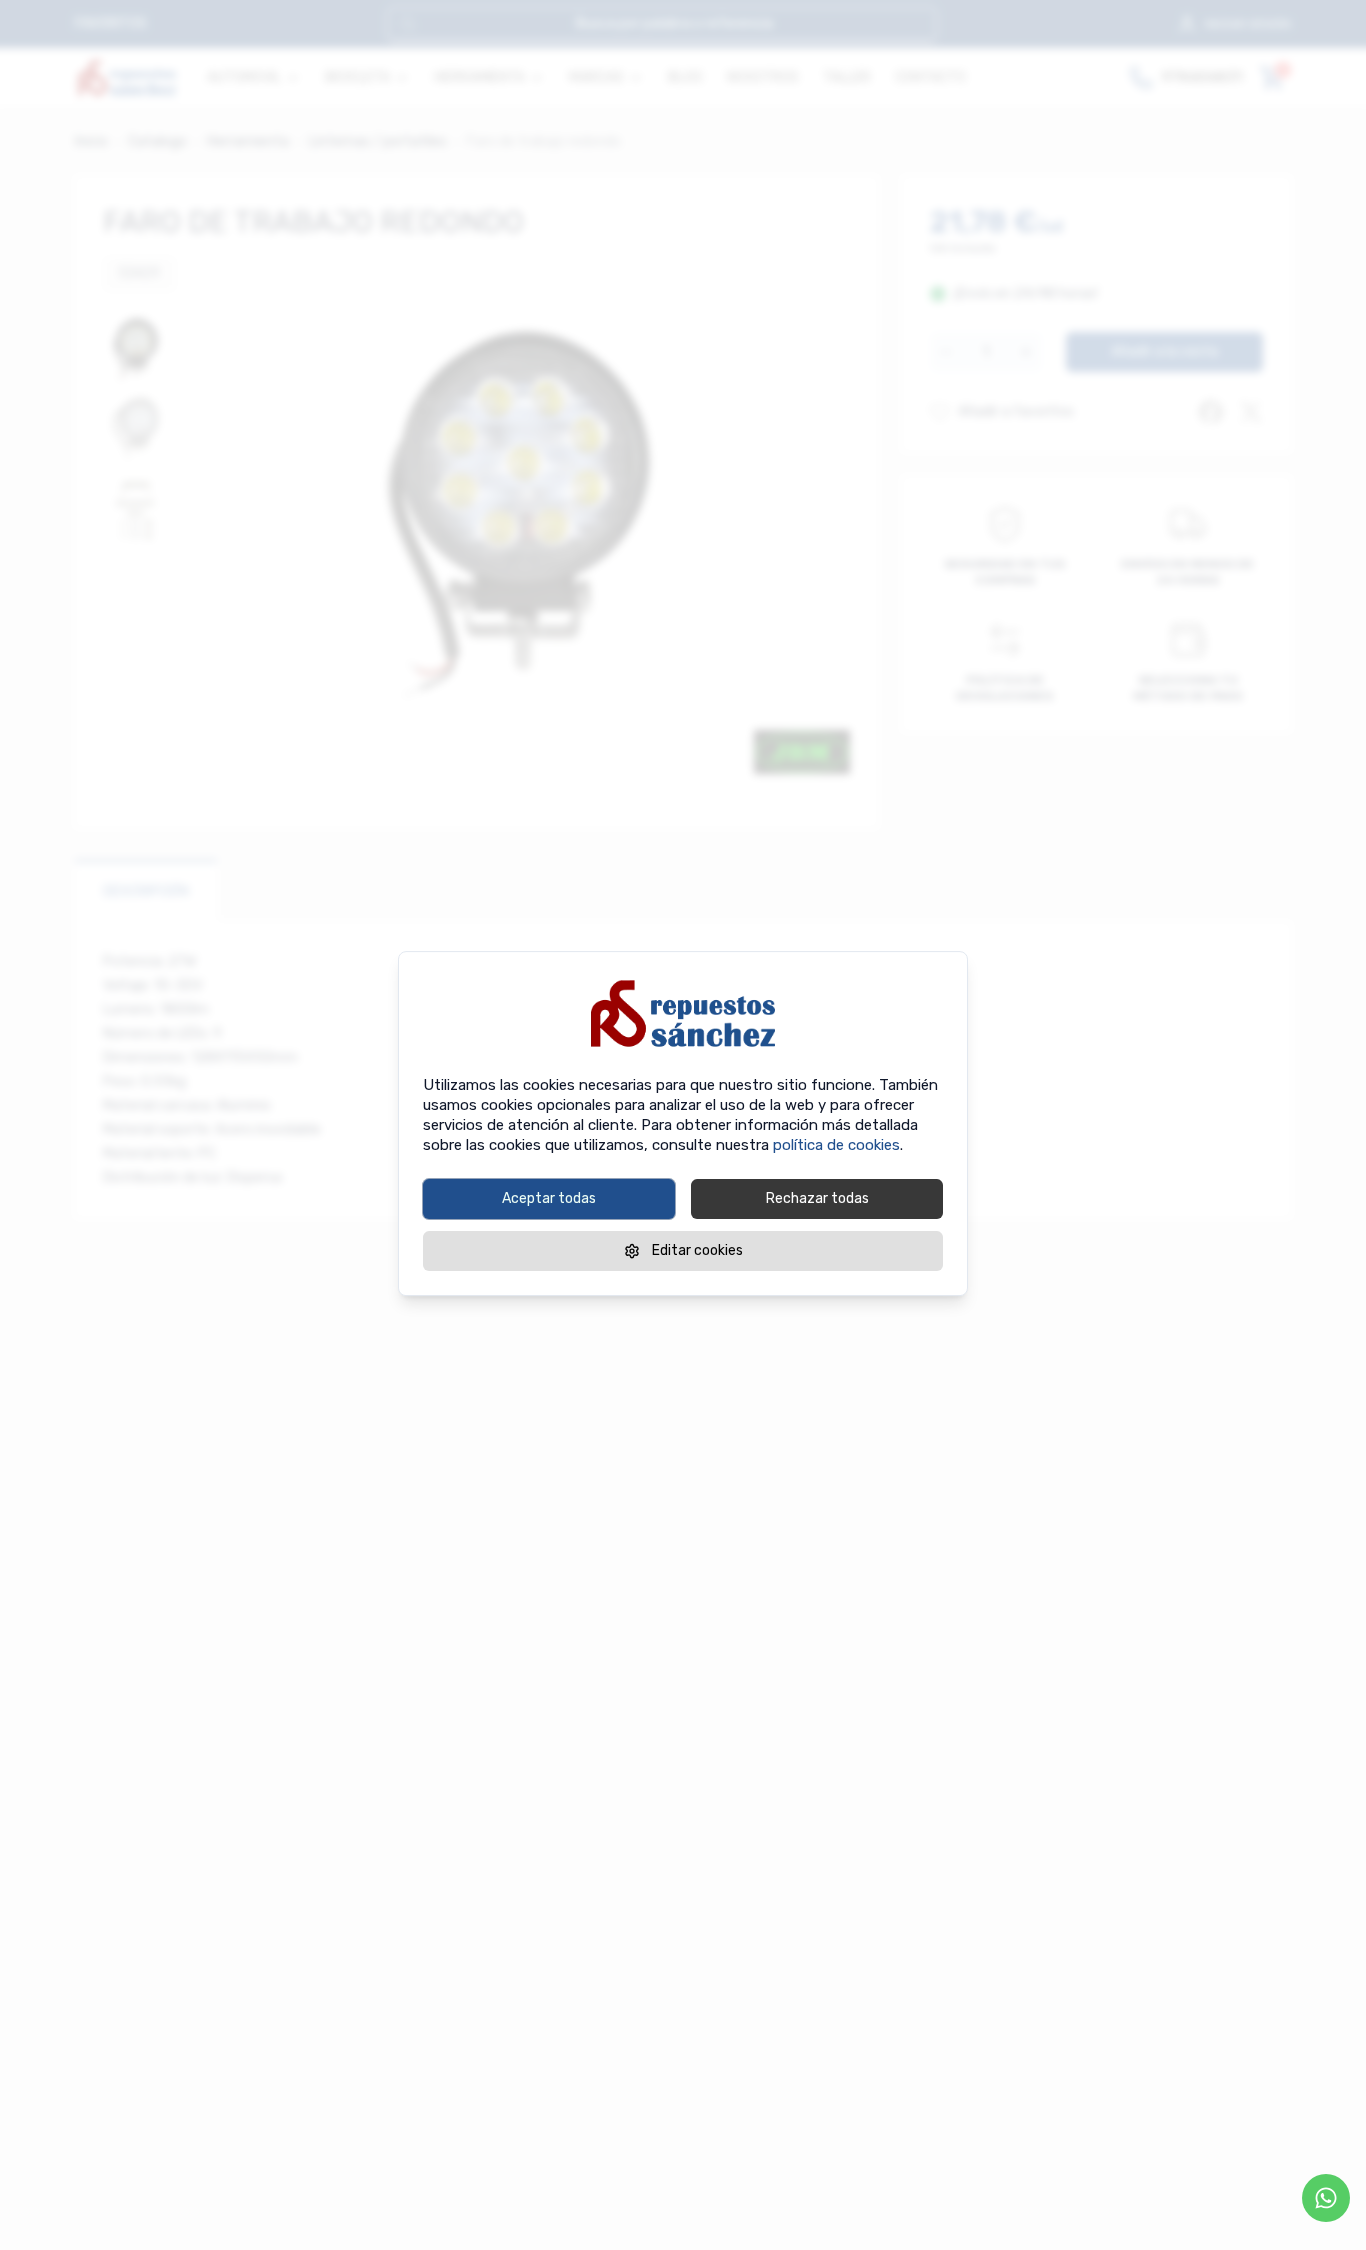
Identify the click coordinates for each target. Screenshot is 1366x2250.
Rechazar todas (817, 1198)
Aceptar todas (549, 1198)
